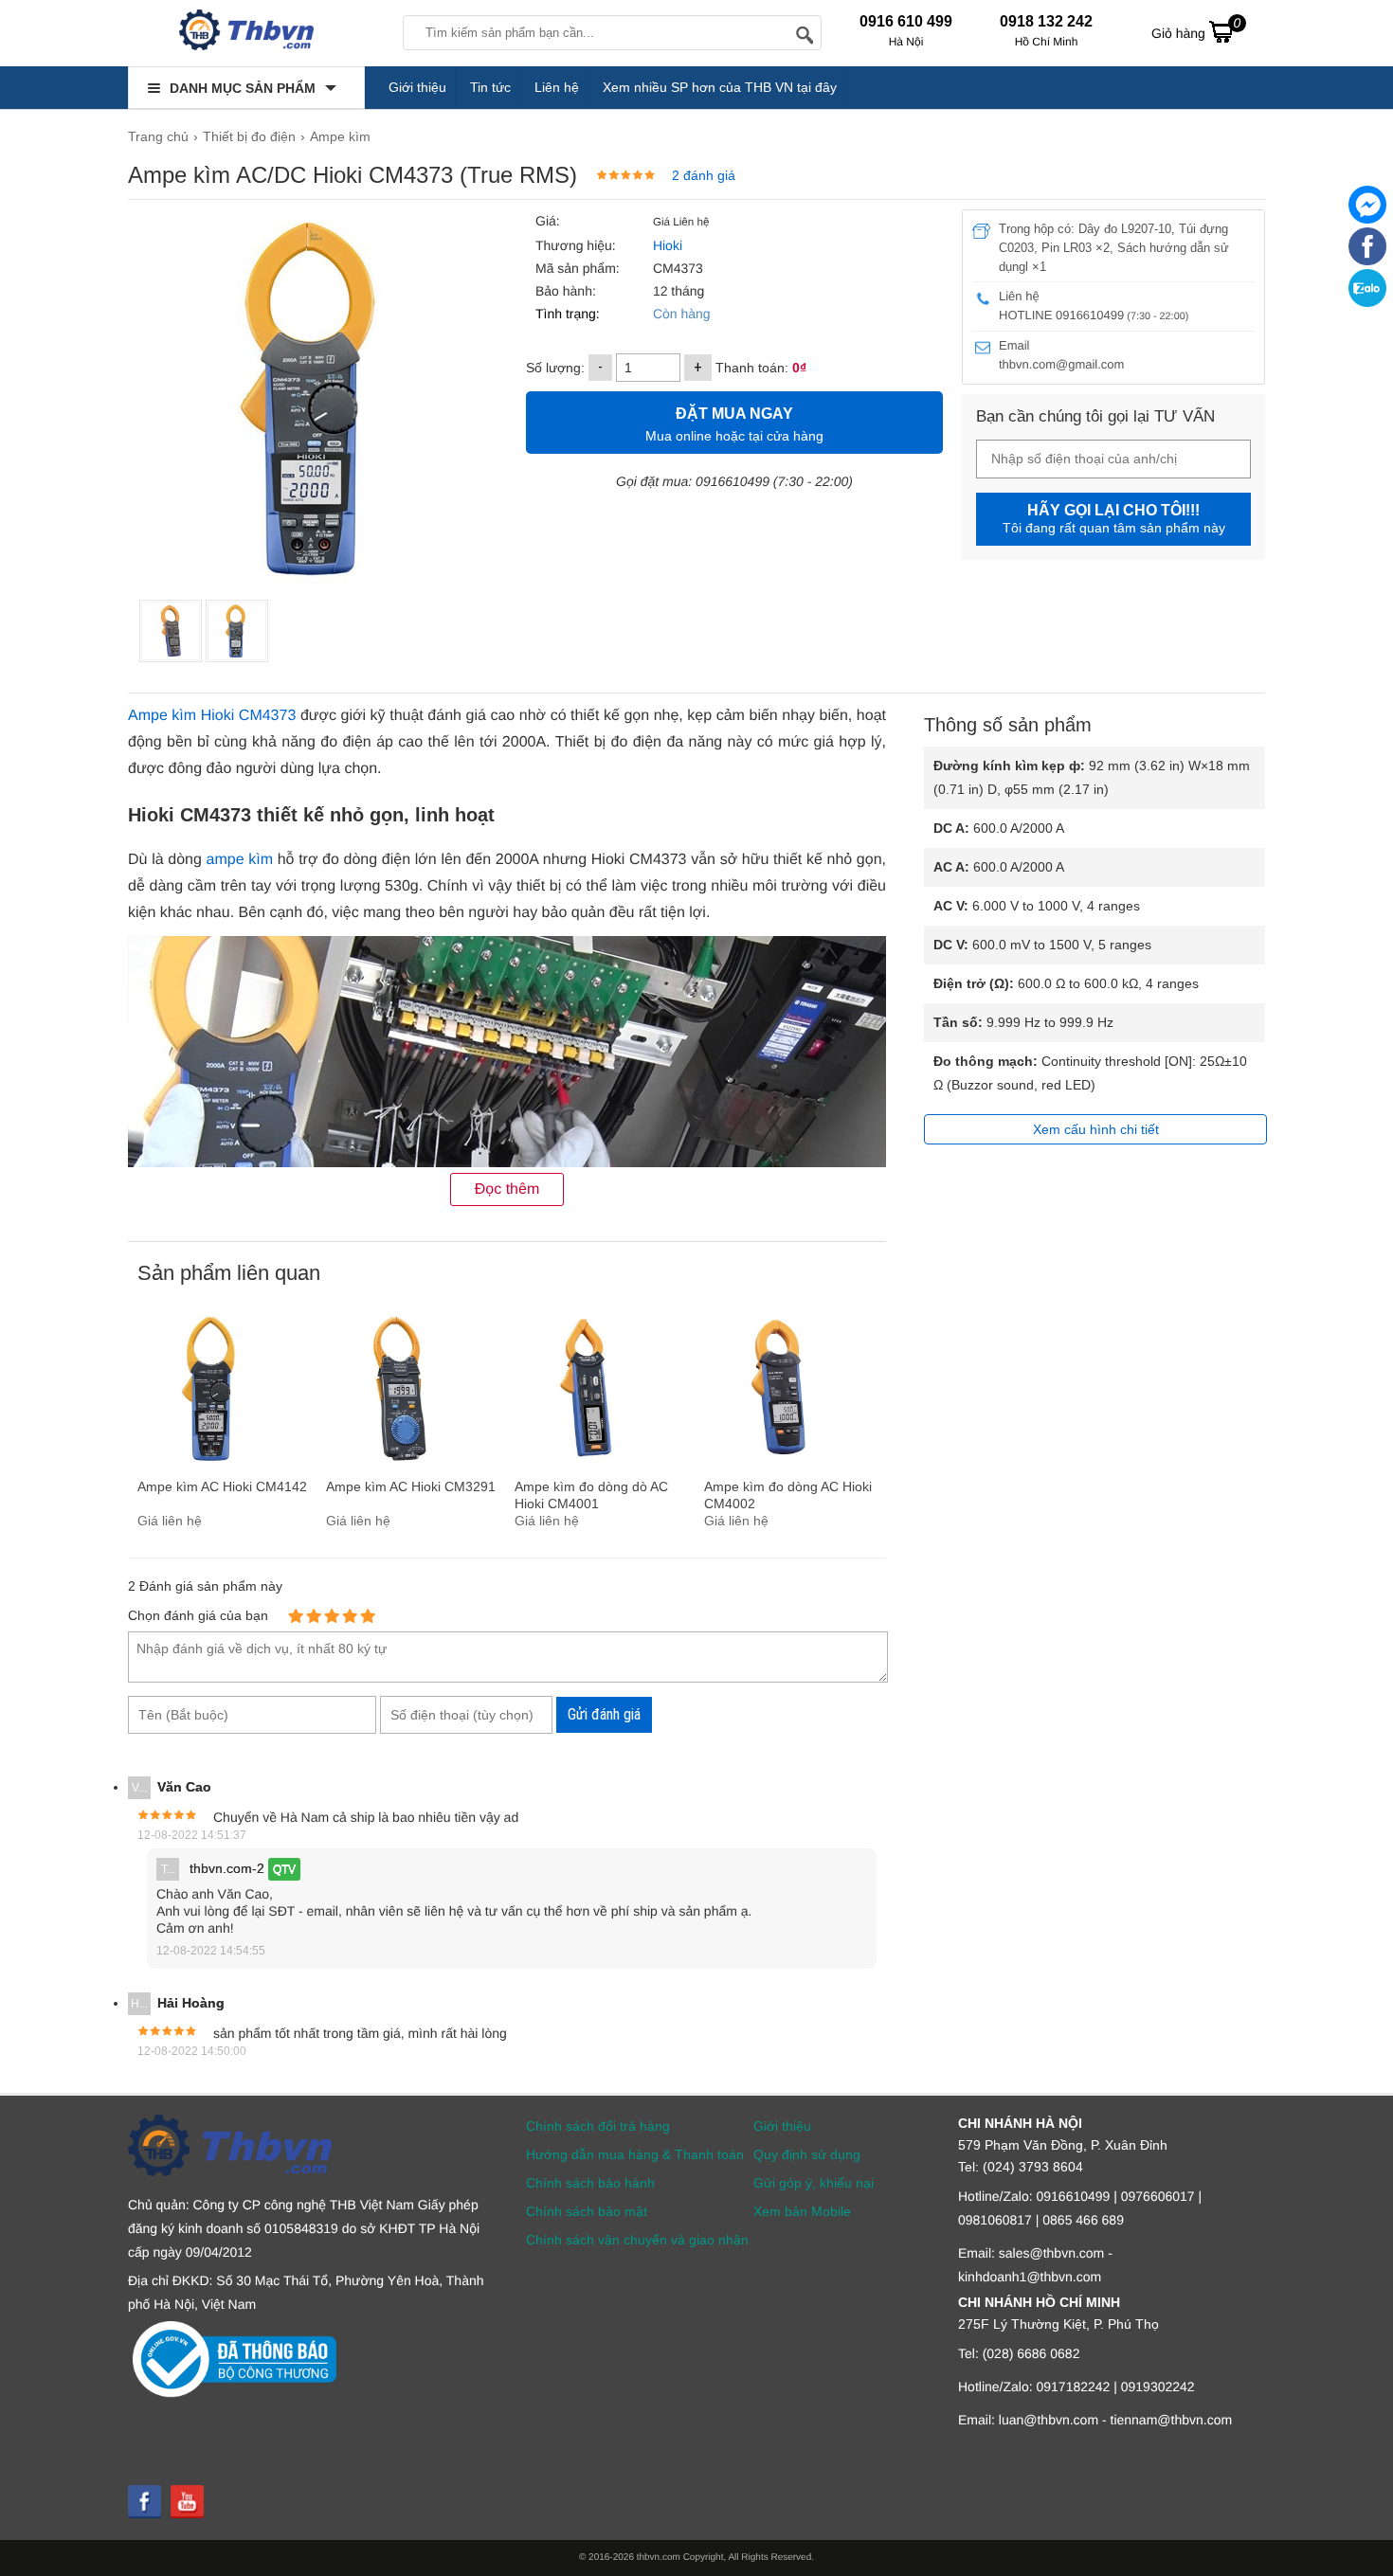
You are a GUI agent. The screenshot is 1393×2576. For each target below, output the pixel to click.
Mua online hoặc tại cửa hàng (734, 424)
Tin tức (490, 87)
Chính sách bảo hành (590, 2183)
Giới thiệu (417, 87)
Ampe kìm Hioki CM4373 (212, 716)
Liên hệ (557, 87)
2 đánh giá (704, 175)
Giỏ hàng (1196, 28)
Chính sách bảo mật (587, 2211)
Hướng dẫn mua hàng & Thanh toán (635, 2154)
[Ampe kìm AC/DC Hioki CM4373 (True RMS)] (171, 631)
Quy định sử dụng (807, 2154)
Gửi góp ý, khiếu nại (814, 2183)
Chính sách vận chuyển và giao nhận (637, 2240)
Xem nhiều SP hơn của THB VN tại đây (720, 87)
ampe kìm (240, 860)
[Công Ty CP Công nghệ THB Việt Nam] (246, 33)
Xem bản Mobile (802, 2211)
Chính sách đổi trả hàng (598, 2126)
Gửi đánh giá (604, 1714)
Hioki (666, 245)
